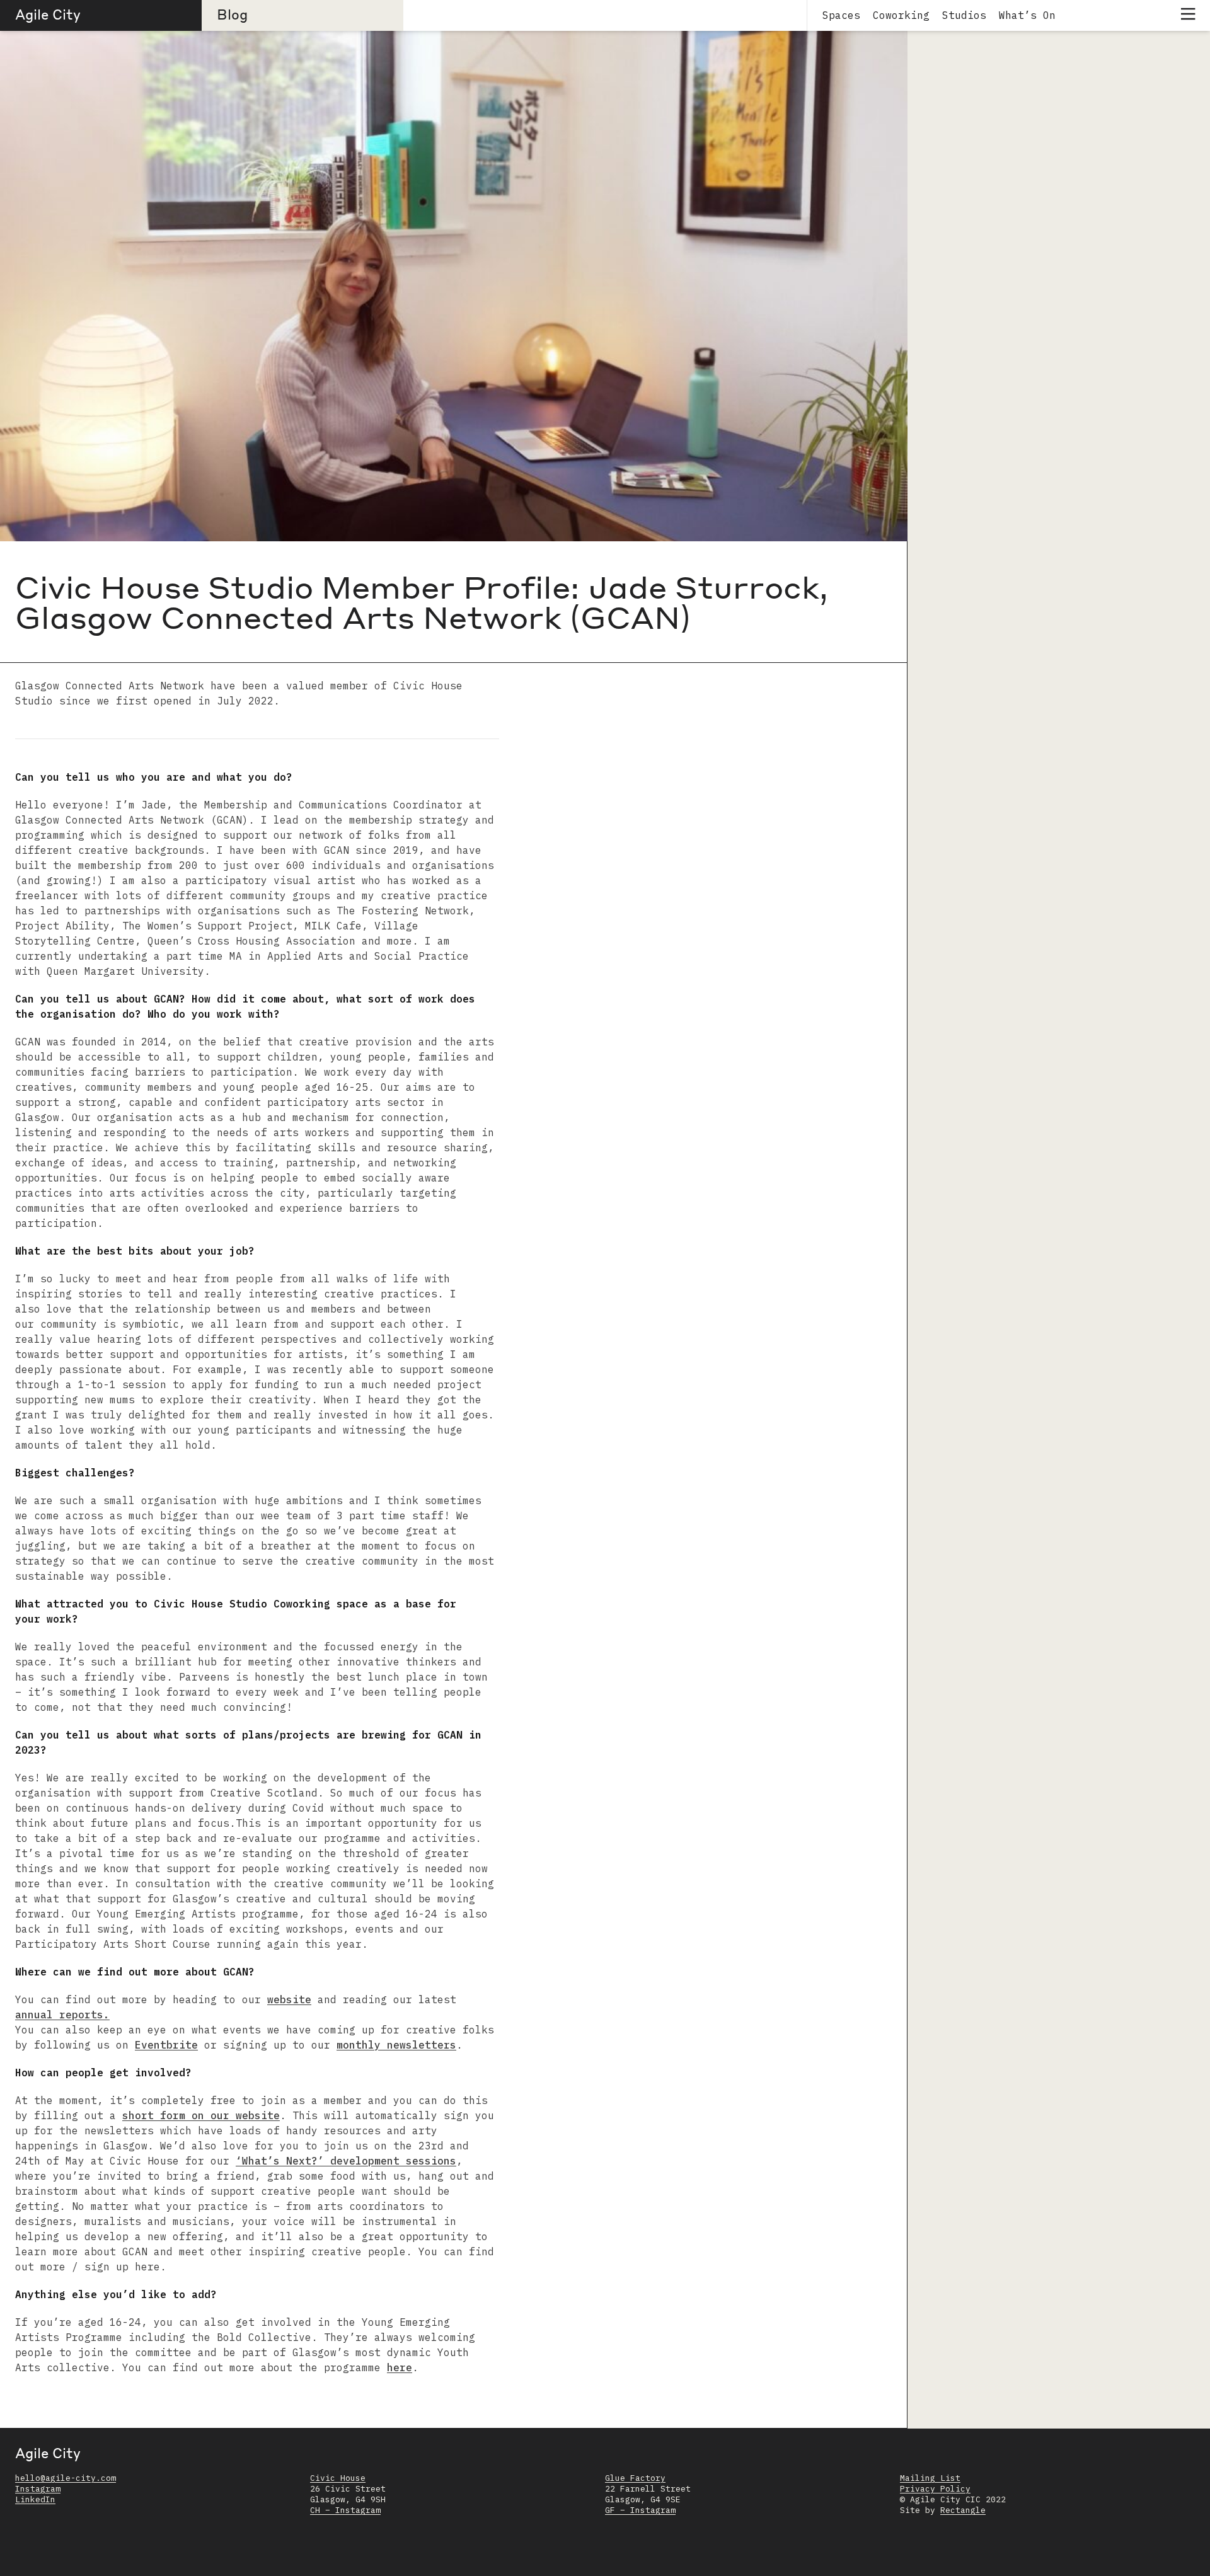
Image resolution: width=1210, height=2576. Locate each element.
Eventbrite (166, 2045)
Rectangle (963, 2510)
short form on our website (201, 2115)
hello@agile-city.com (66, 2478)
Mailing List (930, 2478)
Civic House (338, 2478)
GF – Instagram (640, 2510)
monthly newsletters (396, 2045)
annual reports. (62, 2015)
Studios (964, 15)
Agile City (48, 14)
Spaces (841, 15)
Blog (232, 14)
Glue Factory (635, 2478)
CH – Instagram (345, 2510)
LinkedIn (35, 2499)
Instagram (38, 2489)
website (289, 1999)
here (400, 2367)
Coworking (901, 15)
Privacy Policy (935, 2489)
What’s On (1027, 15)
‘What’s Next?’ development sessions (346, 2161)
